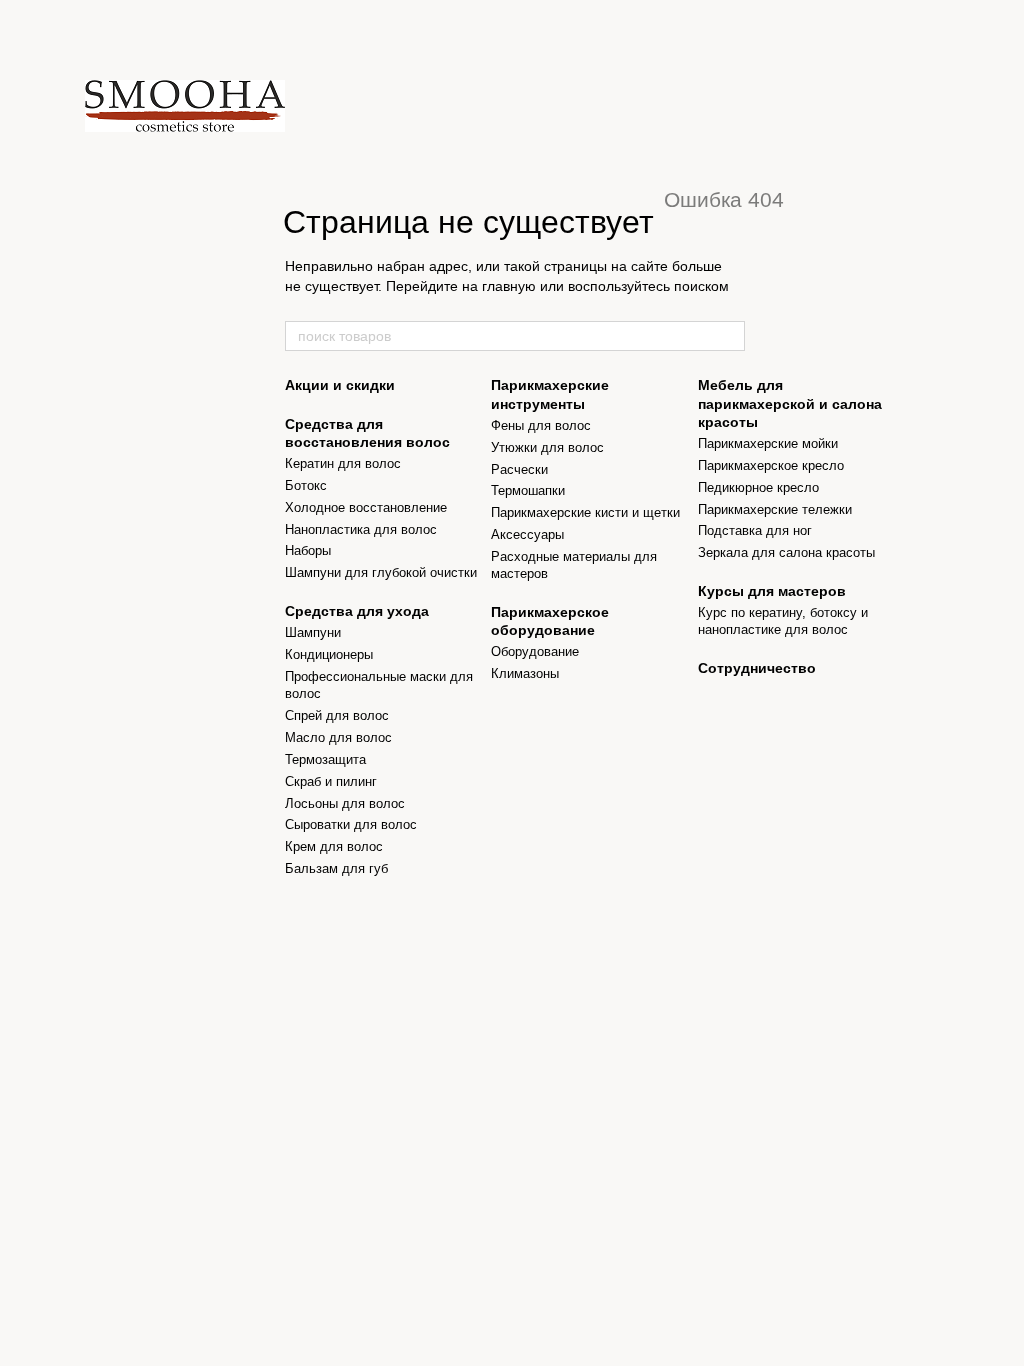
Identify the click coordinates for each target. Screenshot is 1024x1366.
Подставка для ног (755, 530)
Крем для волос (334, 846)
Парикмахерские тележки (775, 509)
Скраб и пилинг (331, 781)
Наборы (308, 550)
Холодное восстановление (366, 507)
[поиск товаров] (729, 336)
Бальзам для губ (336, 868)
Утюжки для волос (547, 447)
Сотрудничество (757, 668)
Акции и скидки (340, 385)
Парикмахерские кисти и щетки (585, 512)
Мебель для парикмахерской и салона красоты (790, 403)
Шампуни (313, 632)
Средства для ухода (357, 611)
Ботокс (306, 485)
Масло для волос (338, 737)
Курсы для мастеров (772, 591)
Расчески (519, 469)
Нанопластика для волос (361, 529)
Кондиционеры (329, 654)
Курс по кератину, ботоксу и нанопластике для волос (783, 621)
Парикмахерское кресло (771, 465)
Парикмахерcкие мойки (768, 443)
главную (509, 286)
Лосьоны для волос (345, 803)
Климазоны (525, 673)
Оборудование (535, 651)
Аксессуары (527, 534)
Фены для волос (541, 425)
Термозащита (325, 759)
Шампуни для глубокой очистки (381, 572)
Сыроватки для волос (351, 824)
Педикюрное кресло (758, 487)
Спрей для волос (337, 715)
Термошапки (528, 490)
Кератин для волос (343, 463)
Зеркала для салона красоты (786, 552)
